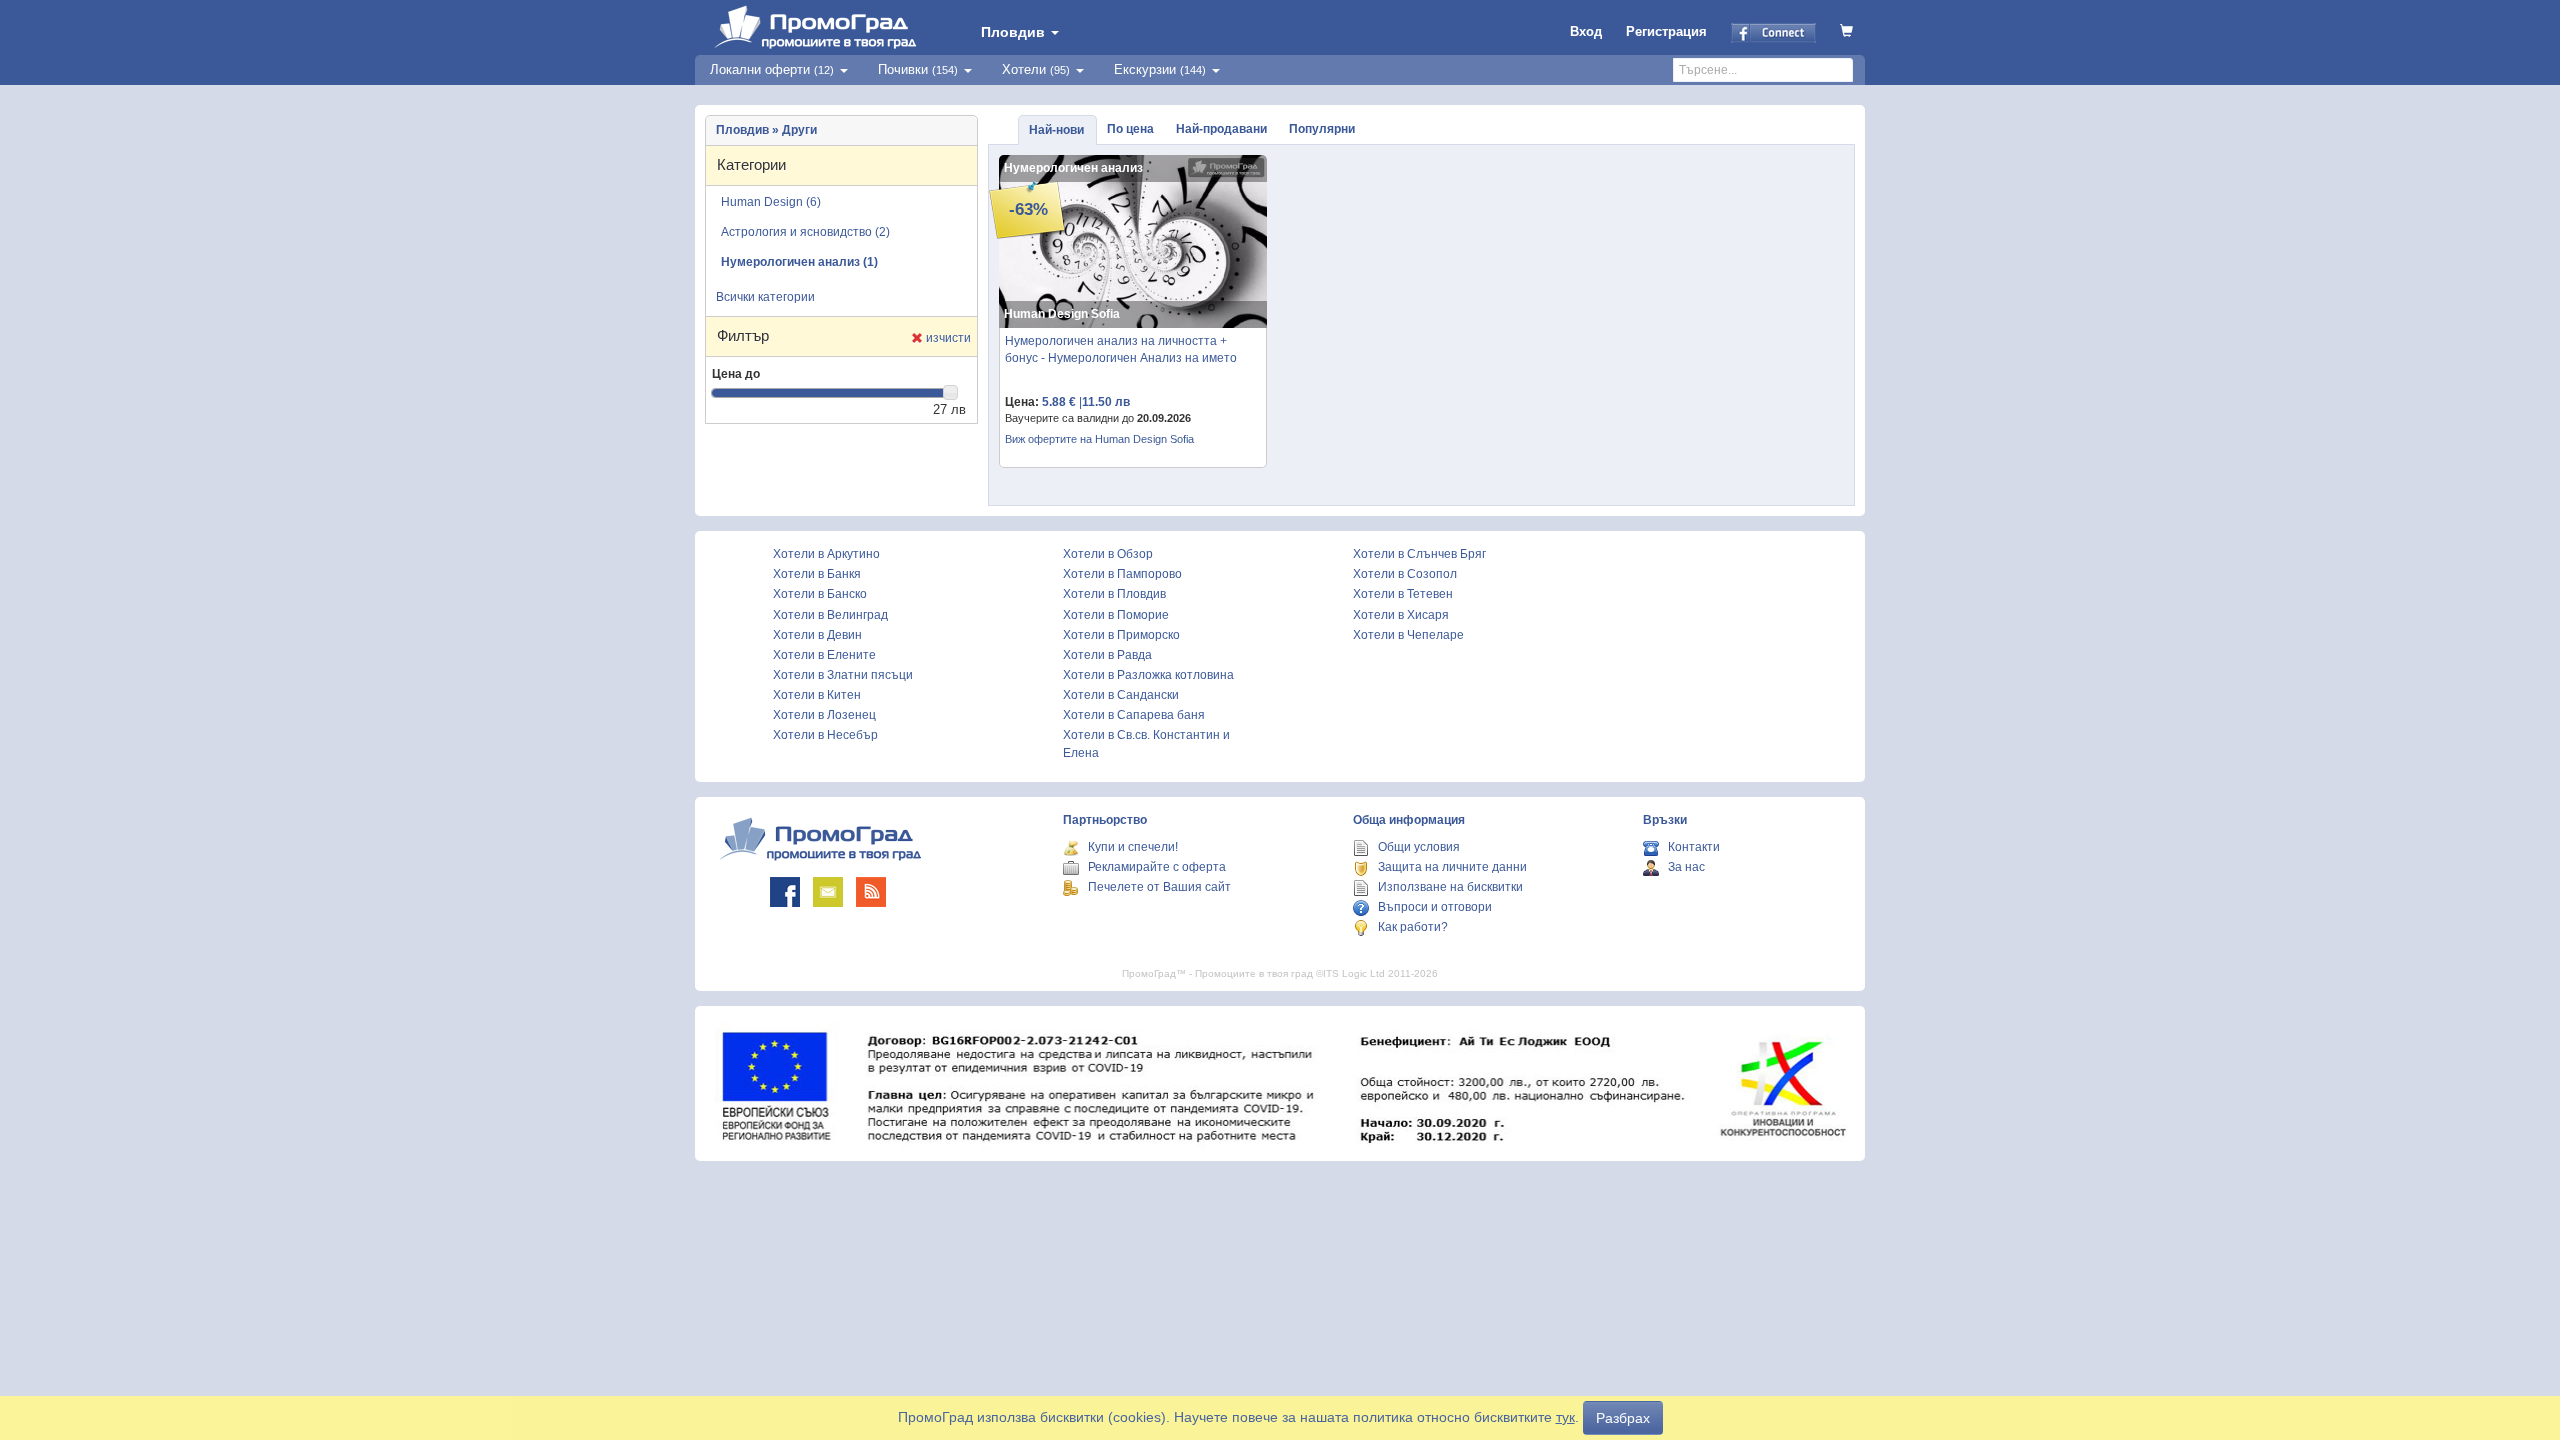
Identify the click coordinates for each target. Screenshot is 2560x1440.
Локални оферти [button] (772, 69)
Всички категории (765, 297)
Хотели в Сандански (1121, 695)
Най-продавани (1221, 129)
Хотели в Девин (817, 635)
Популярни (1322, 129)
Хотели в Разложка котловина (1148, 675)
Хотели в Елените (824, 655)
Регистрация (1666, 31)
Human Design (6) (771, 202)
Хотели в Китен (817, 695)
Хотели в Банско (820, 594)
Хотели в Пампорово (1122, 574)
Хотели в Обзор (1108, 554)
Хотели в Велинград (830, 615)
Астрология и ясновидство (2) (805, 232)
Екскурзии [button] (1160, 69)
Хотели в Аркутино (826, 554)
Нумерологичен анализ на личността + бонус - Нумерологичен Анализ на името (1121, 349)
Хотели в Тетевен (1403, 594)
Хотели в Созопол (1405, 574)
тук (1565, 1417)
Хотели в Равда (1107, 655)
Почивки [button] (918, 69)
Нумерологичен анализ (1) (799, 262)
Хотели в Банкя (817, 574)
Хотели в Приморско (1121, 635)
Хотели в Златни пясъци (843, 675)
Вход (1586, 31)
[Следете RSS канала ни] (871, 892)
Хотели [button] (1036, 69)
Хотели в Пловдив (1114, 594)
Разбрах (1623, 1418)
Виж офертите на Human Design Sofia (1099, 439)
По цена (1130, 129)
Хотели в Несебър (825, 735)
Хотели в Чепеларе (1408, 635)
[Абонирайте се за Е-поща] (828, 892)
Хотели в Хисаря (1401, 615)
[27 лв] (951, 393)
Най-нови (1056, 130)
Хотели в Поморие (1116, 615)
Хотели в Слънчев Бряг (1419, 554)
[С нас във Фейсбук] (785, 892)
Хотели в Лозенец (824, 715)
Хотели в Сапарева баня (1134, 715)
